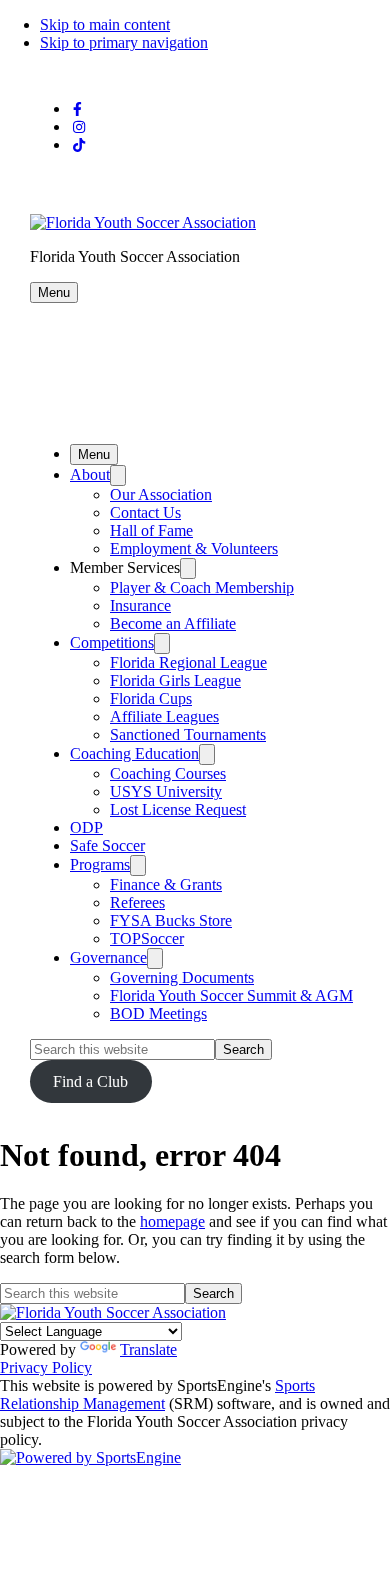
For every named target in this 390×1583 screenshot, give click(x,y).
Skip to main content (105, 24)
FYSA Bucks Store (171, 920)
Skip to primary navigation (124, 42)
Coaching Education (134, 753)
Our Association (161, 494)
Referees (137, 902)
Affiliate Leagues (164, 716)
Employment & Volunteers (194, 548)
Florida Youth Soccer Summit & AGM (231, 995)
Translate (148, 1349)
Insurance (140, 605)
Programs (100, 864)
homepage (172, 1221)
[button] (54, 292)
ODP (86, 827)
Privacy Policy (46, 1367)
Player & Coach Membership (202, 587)
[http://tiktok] (79, 145)
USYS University (166, 791)
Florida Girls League (175, 680)
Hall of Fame (151, 530)
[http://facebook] (77, 109)
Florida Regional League (188, 662)
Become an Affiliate (173, 623)
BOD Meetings (158, 1013)
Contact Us (145, 512)
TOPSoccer (147, 938)
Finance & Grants (166, 884)
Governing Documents (182, 977)
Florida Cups (151, 698)
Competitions (112, 642)
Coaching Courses (168, 773)
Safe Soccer (107, 845)
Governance (108, 957)
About (90, 474)
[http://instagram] (79, 127)
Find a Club (90, 1081)
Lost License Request (178, 809)
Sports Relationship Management (157, 1394)
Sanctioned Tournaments (188, 734)
